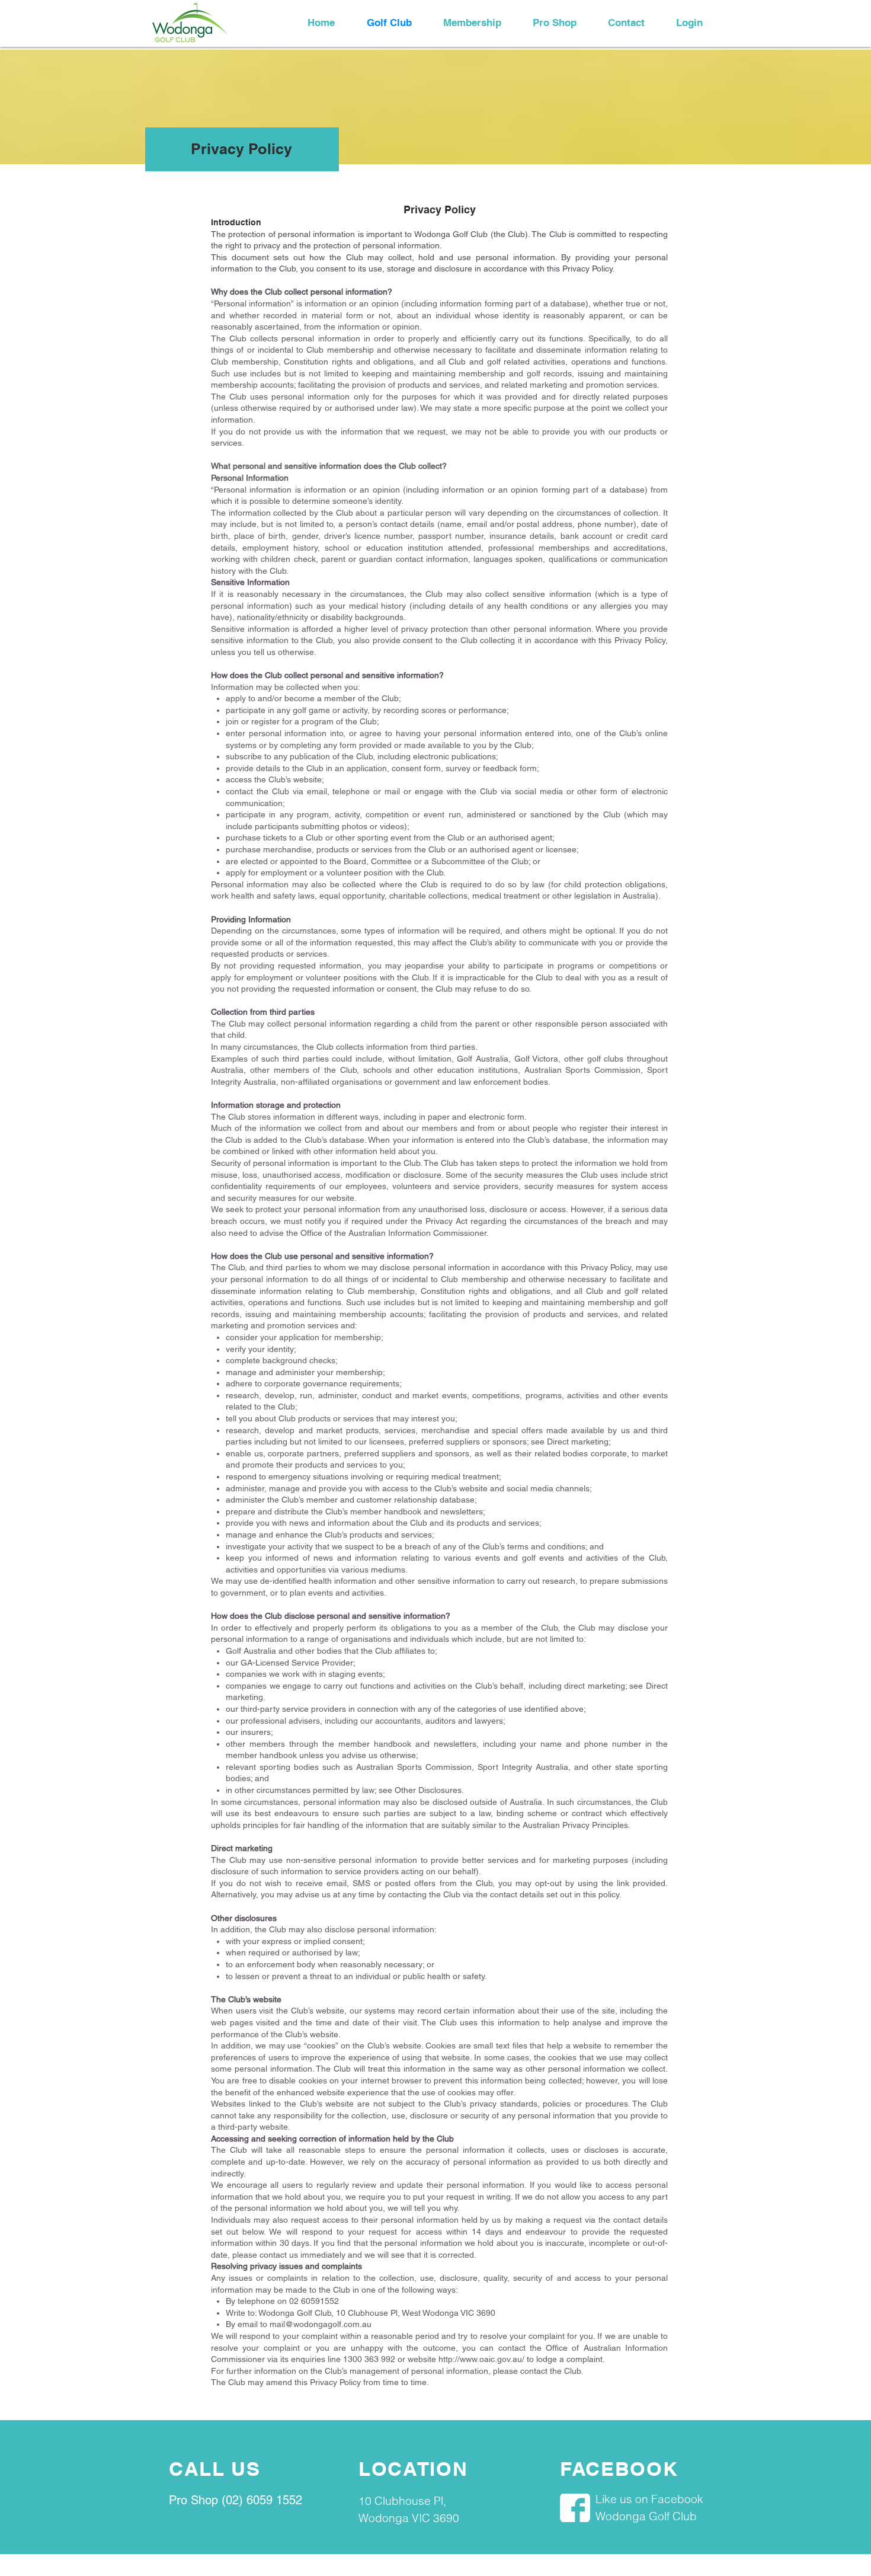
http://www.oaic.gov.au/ (481, 2359)
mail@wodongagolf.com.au (321, 2324)
